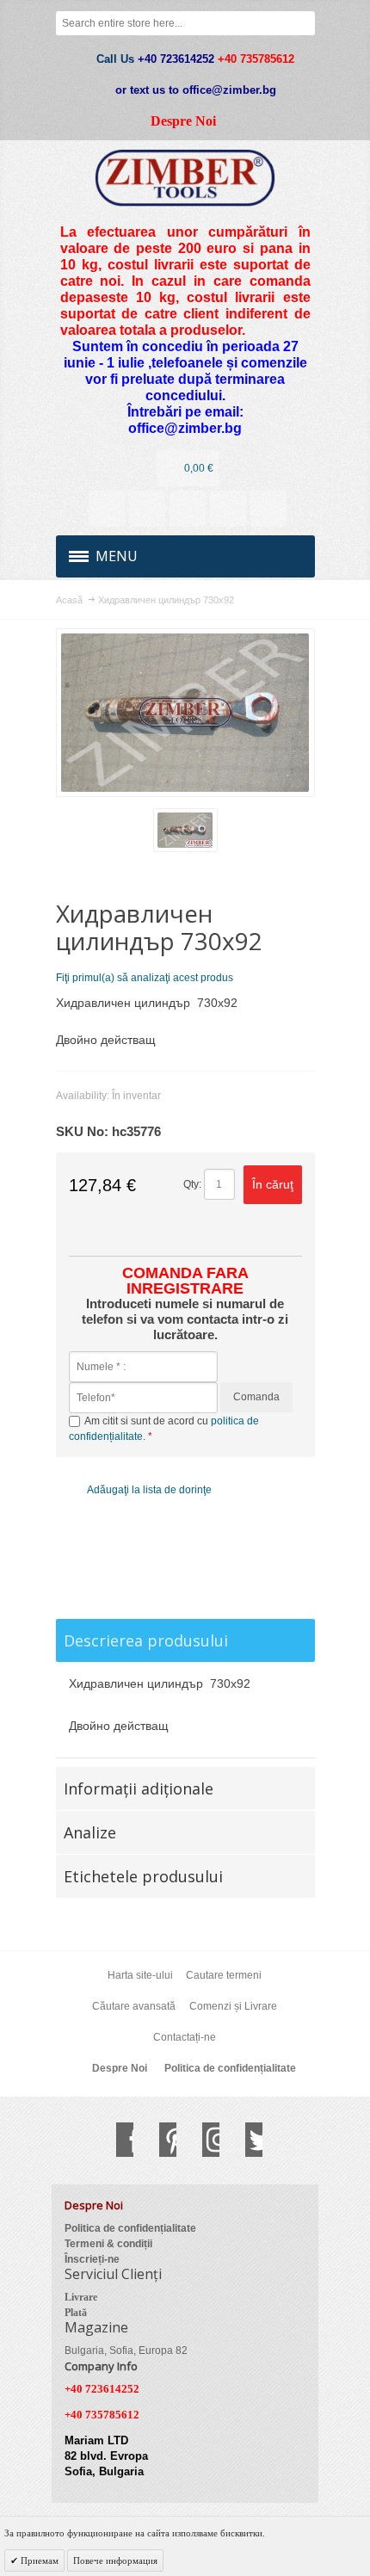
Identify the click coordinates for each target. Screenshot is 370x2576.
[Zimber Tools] (185, 178)
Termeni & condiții (108, 2244)
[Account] (107, 509)
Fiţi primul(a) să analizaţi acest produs (145, 978)
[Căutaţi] (303, 23)
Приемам (38, 2561)
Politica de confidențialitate (230, 2068)
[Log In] (228, 509)
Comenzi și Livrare (233, 2006)
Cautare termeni (224, 1975)
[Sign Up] (268, 509)
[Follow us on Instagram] (202, 2140)
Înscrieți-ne (92, 2259)
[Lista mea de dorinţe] (188, 509)
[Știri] (147, 509)
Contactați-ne (185, 2037)
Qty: (192, 1184)
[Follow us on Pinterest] (159, 2140)
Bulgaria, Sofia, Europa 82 (126, 2351)
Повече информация (115, 2561)
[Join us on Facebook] (116, 2140)
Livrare (81, 2297)
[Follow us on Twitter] (245, 2140)
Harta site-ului (140, 1975)
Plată (76, 2313)
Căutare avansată (134, 2006)
